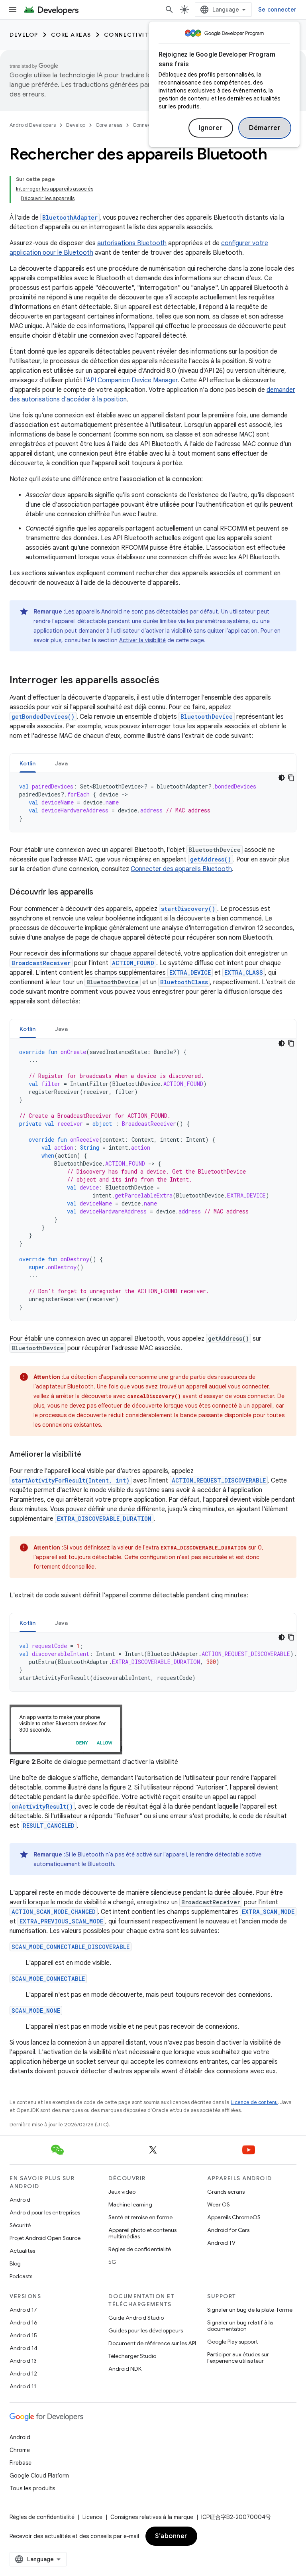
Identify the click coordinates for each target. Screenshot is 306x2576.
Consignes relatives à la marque (152, 2517)
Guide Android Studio (136, 2318)
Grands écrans (226, 2192)
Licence (92, 2517)
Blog (15, 2263)
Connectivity (128, 35)
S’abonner (171, 2536)
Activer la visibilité (142, 640)
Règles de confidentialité (140, 2249)
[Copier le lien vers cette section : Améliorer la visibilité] (89, 1455)
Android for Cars (228, 2230)
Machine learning (130, 2204)
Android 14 (24, 2348)
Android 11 (23, 2386)
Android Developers (33, 125)
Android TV (221, 2243)
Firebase (21, 2463)
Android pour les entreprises (45, 2212)
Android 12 (23, 2373)
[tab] (28, 763)
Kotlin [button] (28, 763)
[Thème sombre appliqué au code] (282, 778)
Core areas (71, 35)
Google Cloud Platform (39, 2476)
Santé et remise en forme (140, 2217)
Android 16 (24, 2322)
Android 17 (23, 2310)
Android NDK (125, 2369)
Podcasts (21, 2276)
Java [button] (62, 763)
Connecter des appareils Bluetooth (181, 869)
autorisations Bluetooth (132, 243)
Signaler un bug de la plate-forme (250, 2310)
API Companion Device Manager (132, 380)
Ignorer (211, 128)
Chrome (20, 2450)
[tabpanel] (153, 802)
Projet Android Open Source (45, 2238)
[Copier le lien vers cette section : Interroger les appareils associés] (167, 681)
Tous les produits (32, 2488)
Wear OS (219, 2204)
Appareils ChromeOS (234, 2217)
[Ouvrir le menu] (13, 10)
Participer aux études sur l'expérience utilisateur (238, 2358)
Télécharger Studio (132, 2356)
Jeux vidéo (122, 2192)
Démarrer (265, 128)
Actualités (22, 2251)
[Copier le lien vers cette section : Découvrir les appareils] (101, 893)
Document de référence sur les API (152, 2343)
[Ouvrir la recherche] (169, 10)
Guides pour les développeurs (146, 2330)
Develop (24, 35)
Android (20, 2200)
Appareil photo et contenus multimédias (142, 2233)
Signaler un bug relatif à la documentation (240, 2326)
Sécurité (20, 2225)
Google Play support (232, 2342)
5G (112, 2262)
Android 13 (23, 2361)
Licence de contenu (254, 2102)
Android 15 (23, 2335)
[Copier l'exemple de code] (291, 778)
